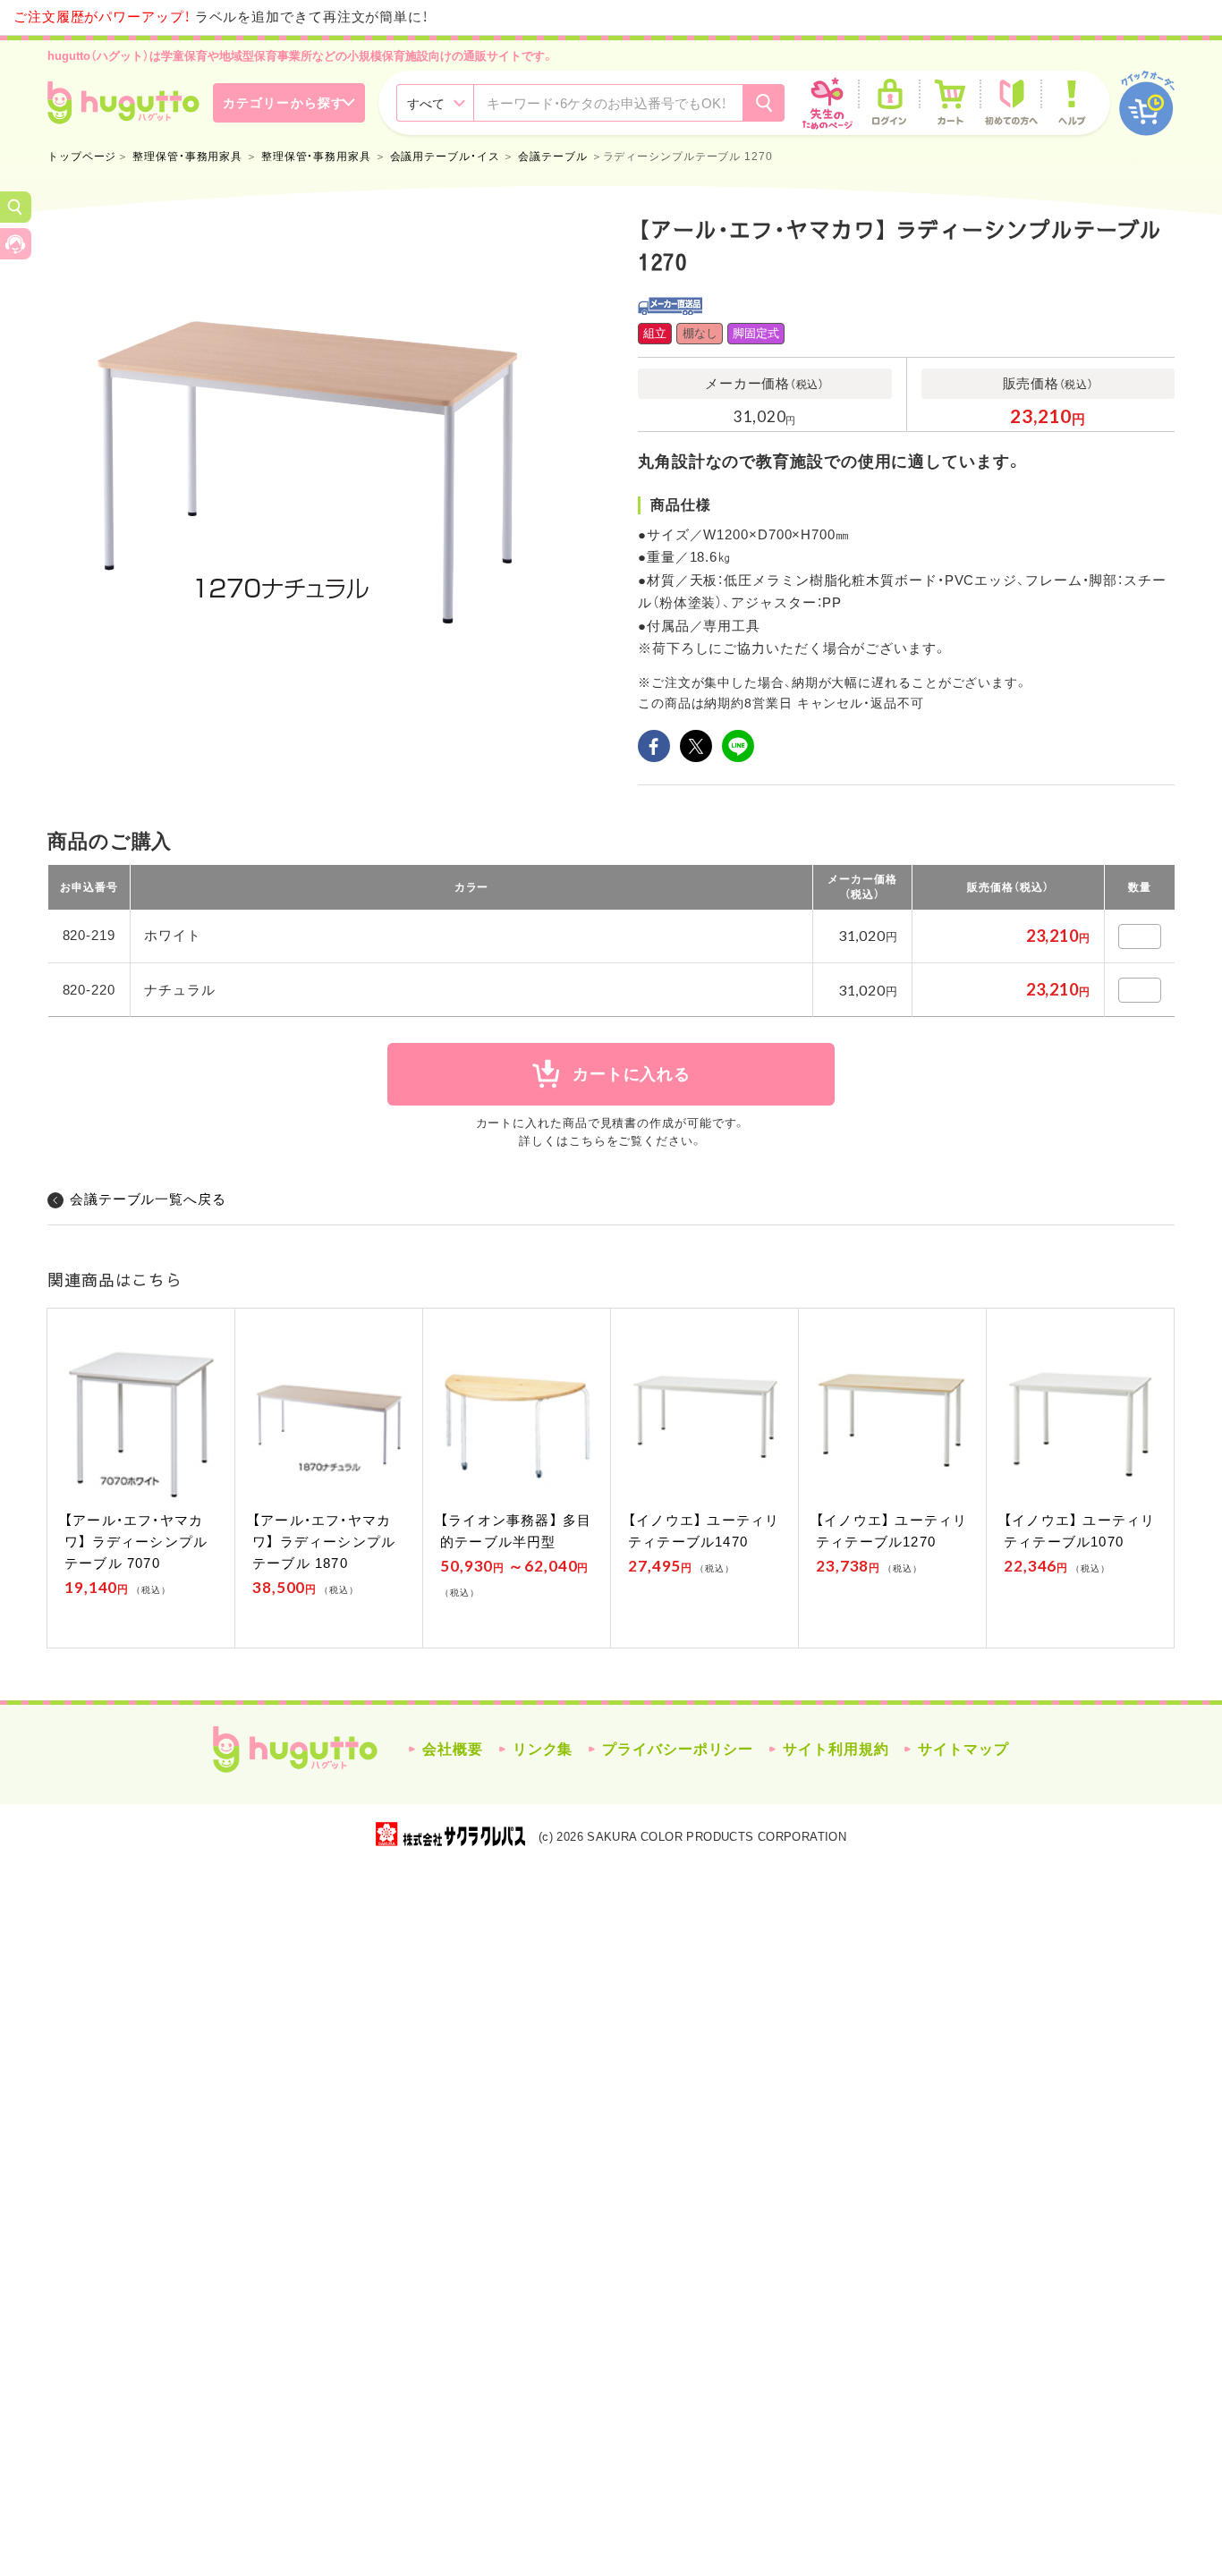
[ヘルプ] (1072, 103)
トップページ (82, 157)
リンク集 (543, 1749)
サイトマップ (963, 1749)
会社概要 (453, 1749)
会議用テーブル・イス (445, 157)
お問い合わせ (16, 244)
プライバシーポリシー (678, 1749)
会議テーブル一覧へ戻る (148, 1199)
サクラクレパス (450, 1834)
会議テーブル (552, 157)
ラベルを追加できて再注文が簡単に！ (221, 17)
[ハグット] (123, 103)
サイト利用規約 (836, 1749)
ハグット (295, 1750)
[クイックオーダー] (1147, 103)
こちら (588, 1141)
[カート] (950, 103)
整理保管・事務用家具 (187, 157)
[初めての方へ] (1011, 103)
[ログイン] (889, 103)
